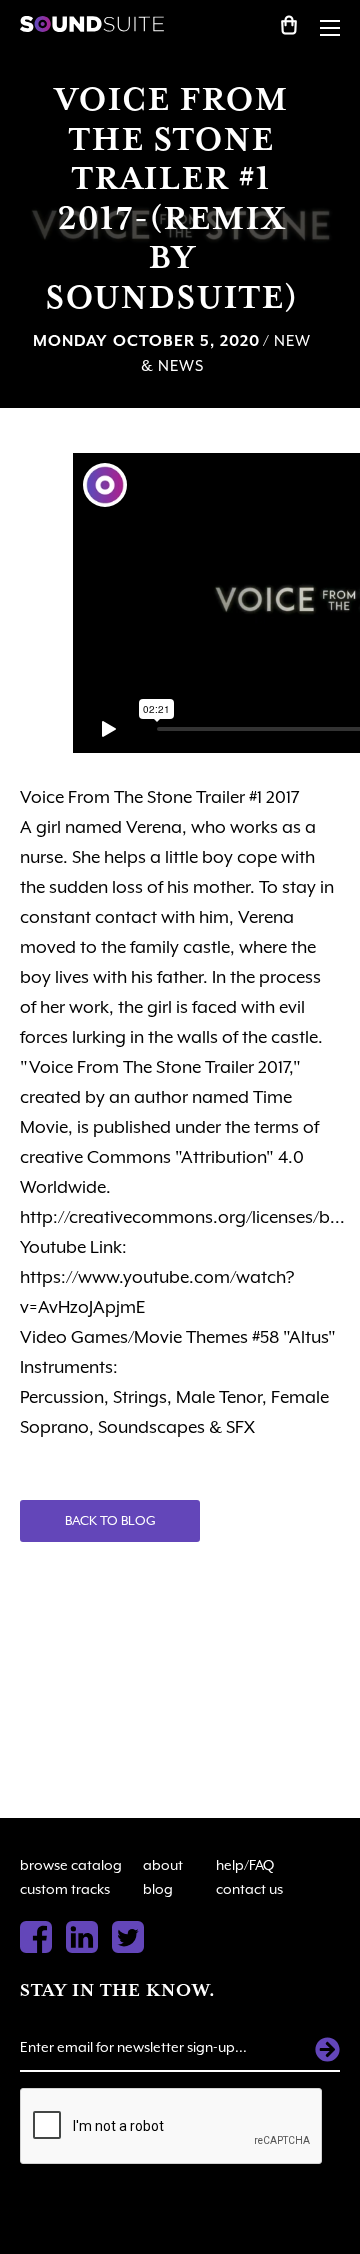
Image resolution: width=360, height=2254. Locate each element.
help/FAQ (245, 1865)
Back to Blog (110, 1520)
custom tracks (65, 1889)
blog (158, 1889)
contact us (249, 1889)
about (163, 1865)
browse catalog (71, 1865)
